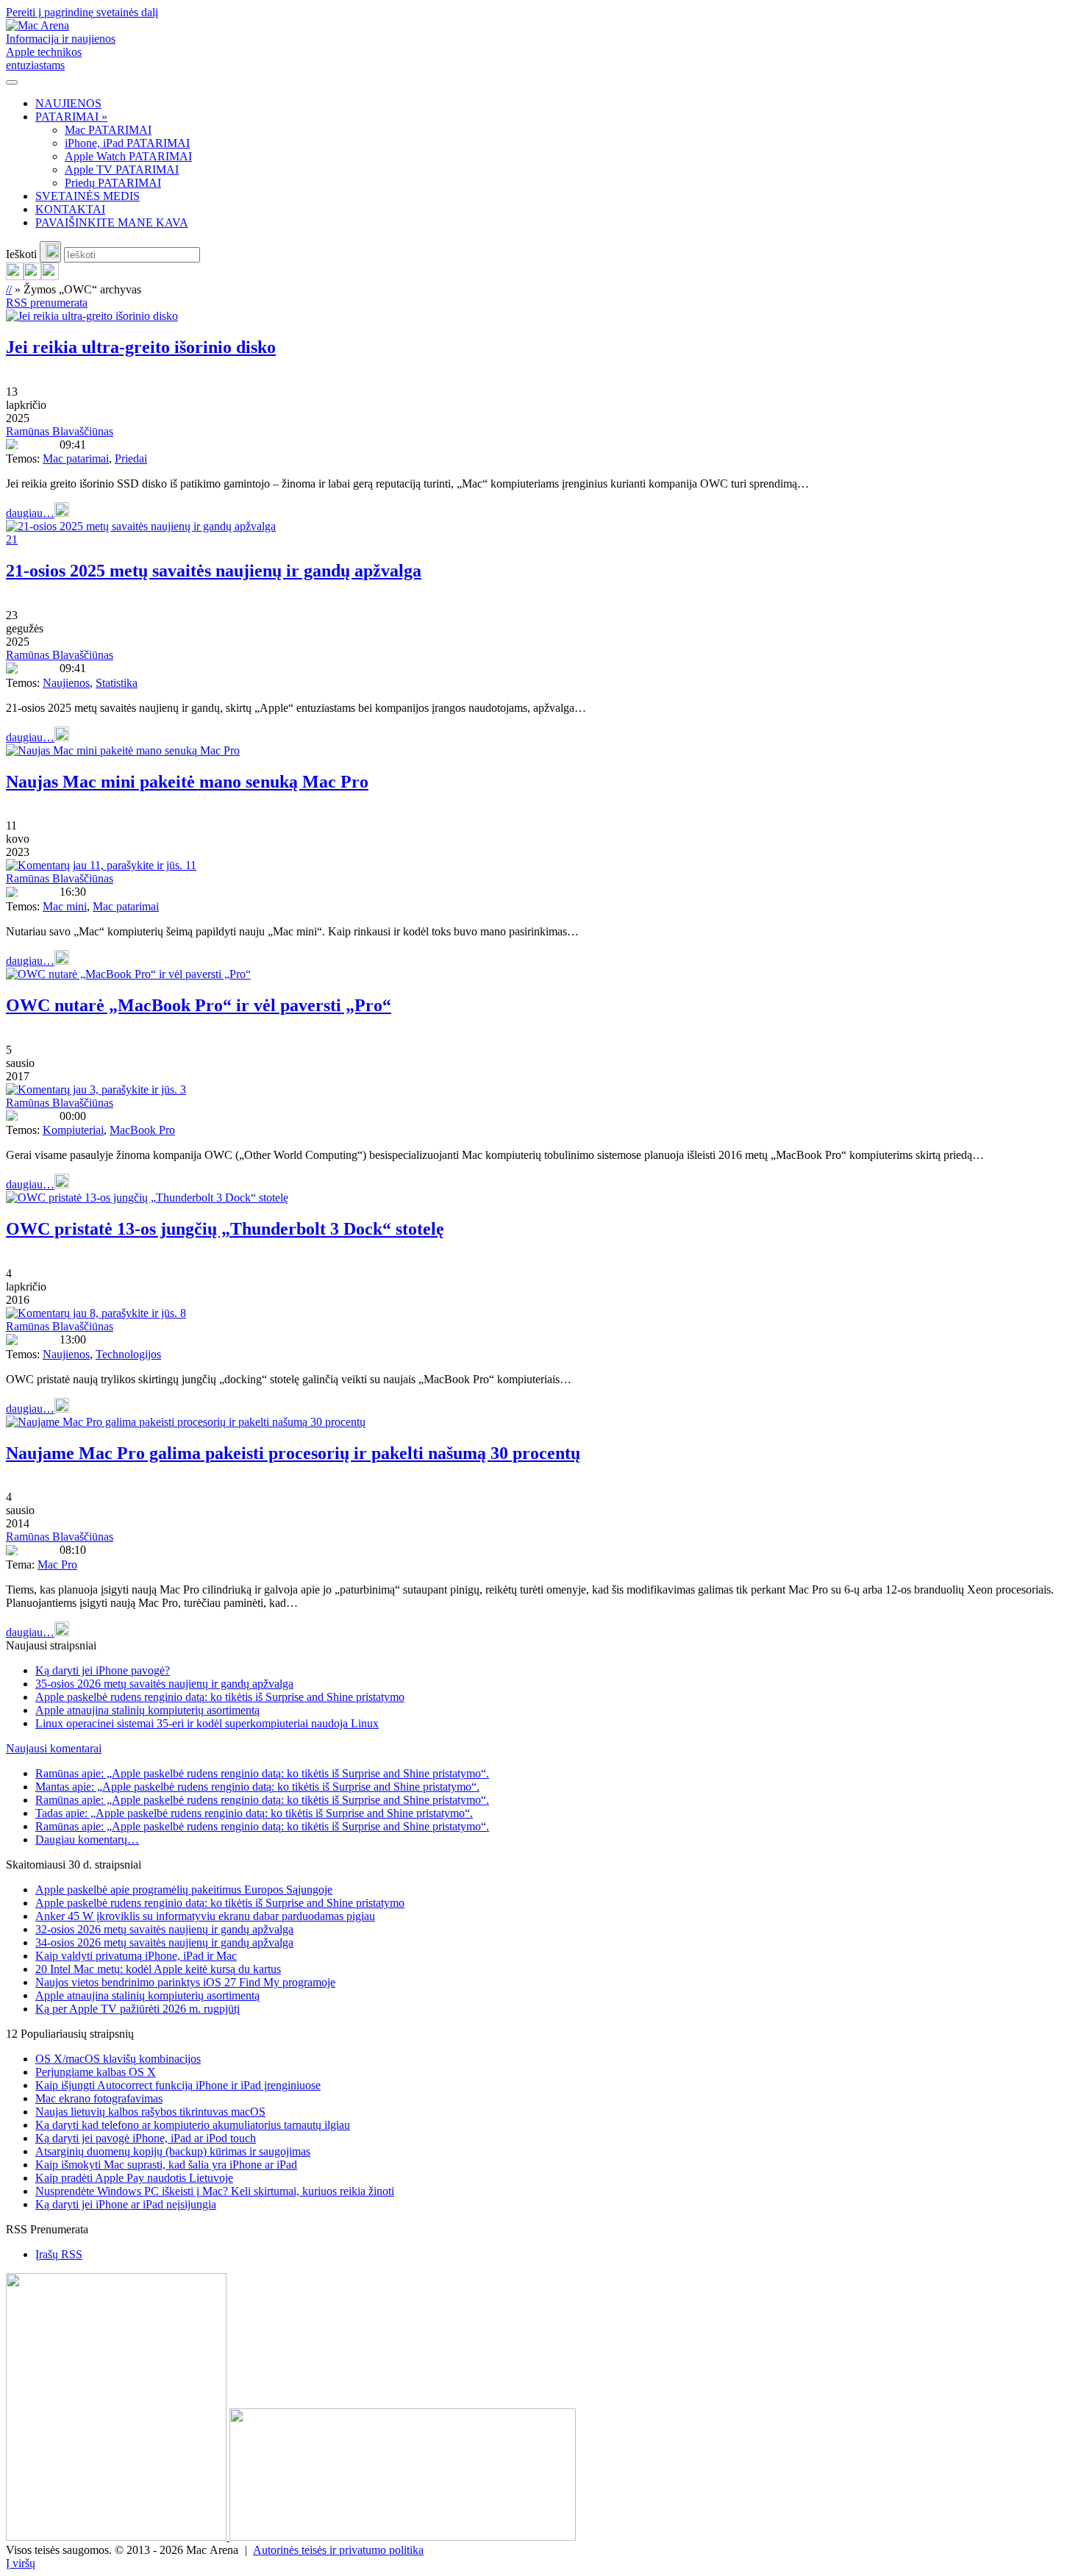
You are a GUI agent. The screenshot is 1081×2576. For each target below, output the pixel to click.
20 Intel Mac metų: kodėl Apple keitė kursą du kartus (158, 1969)
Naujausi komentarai (54, 1748)
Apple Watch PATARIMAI (128, 156)
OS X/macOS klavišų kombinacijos (118, 2059)
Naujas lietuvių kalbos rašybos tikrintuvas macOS (150, 2112)
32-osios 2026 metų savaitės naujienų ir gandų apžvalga (164, 1929)
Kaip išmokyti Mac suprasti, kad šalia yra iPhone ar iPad (166, 2165)
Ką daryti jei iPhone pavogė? (103, 1670)
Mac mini (65, 906)
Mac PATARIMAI (108, 130)
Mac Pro (57, 1564)
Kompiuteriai (73, 1130)
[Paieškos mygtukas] (50, 252)
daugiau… (30, 513)
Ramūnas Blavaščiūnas (60, 431)
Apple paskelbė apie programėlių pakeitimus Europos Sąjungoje (184, 1890)
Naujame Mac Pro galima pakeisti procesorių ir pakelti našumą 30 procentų (293, 1453)
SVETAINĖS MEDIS (88, 196)
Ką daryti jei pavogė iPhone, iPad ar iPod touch (146, 2138)
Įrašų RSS (59, 2254)
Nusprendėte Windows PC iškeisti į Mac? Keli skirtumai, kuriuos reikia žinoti (215, 2191)
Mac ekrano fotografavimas (99, 2098)
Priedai (131, 459)
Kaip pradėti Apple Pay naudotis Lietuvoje (134, 2178)
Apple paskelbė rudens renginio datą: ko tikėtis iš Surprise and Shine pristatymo (220, 1697)
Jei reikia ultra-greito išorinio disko (141, 347)
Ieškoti (21, 254)
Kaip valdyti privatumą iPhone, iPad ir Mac (136, 1956)
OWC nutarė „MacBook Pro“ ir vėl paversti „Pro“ (199, 1005)
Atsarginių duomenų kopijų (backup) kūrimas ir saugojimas (173, 2151)
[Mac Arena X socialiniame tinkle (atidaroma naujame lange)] (50, 276)
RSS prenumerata (47, 303)
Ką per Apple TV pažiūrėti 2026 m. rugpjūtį (138, 2009)
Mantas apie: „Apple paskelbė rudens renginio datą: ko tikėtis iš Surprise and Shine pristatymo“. (257, 1787)
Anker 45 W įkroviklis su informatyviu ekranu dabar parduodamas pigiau (205, 1916)
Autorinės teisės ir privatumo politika (338, 2550)
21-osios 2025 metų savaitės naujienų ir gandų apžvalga (214, 571)
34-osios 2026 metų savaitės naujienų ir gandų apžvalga (164, 1942)
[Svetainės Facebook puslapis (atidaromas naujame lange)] (32, 276)
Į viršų (21, 2563)
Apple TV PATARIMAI (122, 170)
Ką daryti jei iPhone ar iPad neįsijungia (126, 2204)
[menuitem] (555, 104)
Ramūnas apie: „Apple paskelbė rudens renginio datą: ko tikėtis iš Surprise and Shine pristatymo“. (262, 1773)
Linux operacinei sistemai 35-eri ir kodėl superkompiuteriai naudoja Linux (207, 1723)
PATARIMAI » (71, 117)
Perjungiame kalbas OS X (96, 2072)
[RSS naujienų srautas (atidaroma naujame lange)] (15, 276)
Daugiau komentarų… (87, 1840)
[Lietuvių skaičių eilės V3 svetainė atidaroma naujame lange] (540, 2408)
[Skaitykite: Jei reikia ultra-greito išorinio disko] (92, 316)
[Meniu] (12, 82)
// (9, 289)
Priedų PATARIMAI (113, 183)
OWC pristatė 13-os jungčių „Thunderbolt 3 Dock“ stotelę (225, 1229)
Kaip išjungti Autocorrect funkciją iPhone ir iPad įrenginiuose (178, 2085)
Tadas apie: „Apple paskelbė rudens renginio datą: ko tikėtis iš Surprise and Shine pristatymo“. (254, 1813)
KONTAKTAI (70, 209)
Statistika (117, 683)
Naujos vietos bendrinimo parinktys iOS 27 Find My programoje (185, 1982)
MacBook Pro (142, 1130)
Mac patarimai (76, 459)
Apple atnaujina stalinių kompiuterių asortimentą (147, 1710)
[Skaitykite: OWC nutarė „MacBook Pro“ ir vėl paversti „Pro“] (128, 974)
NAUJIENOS (68, 103)
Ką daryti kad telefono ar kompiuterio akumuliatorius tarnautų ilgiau (193, 2125)
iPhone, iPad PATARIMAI (127, 143)
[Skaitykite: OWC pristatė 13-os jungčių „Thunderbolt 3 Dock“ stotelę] (147, 1198)
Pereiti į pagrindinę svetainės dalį (82, 12)
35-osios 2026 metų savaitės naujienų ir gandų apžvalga (164, 1684)
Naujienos (66, 683)
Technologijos (128, 1354)
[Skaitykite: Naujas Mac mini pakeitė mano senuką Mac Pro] (123, 750)
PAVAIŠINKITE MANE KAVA (112, 222)
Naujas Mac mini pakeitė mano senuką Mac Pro (187, 782)
